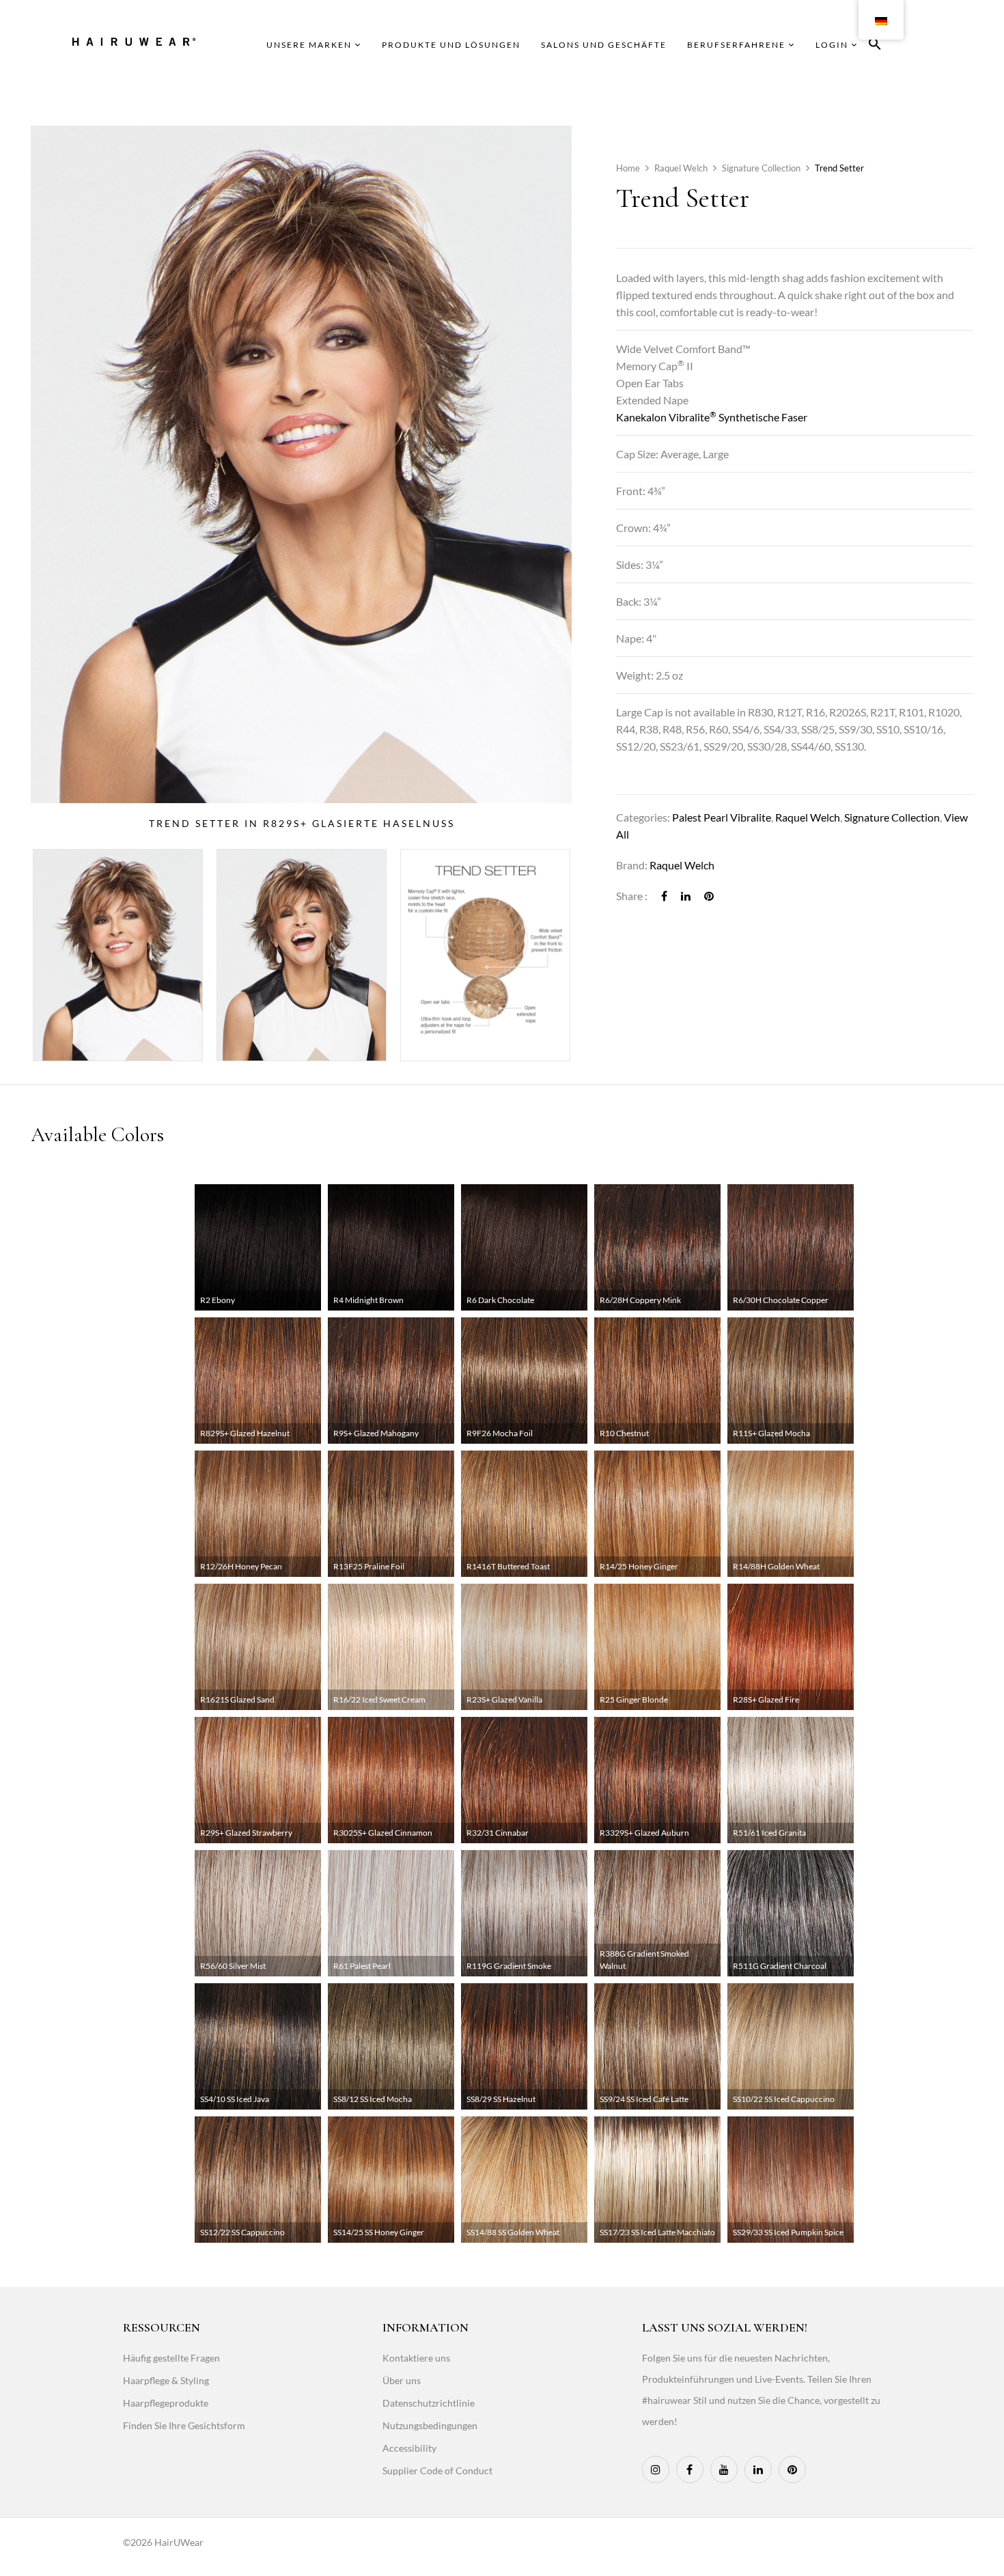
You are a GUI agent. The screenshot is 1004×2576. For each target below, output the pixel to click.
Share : (632, 896)
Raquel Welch (681, 168)
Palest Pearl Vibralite (722, 817)
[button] (875, 46)
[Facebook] (664, 896)
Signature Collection (761, 168)
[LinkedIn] (686, 896)
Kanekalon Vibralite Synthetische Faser (712, 417)
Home (628, 168)
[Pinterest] (709, 896)
